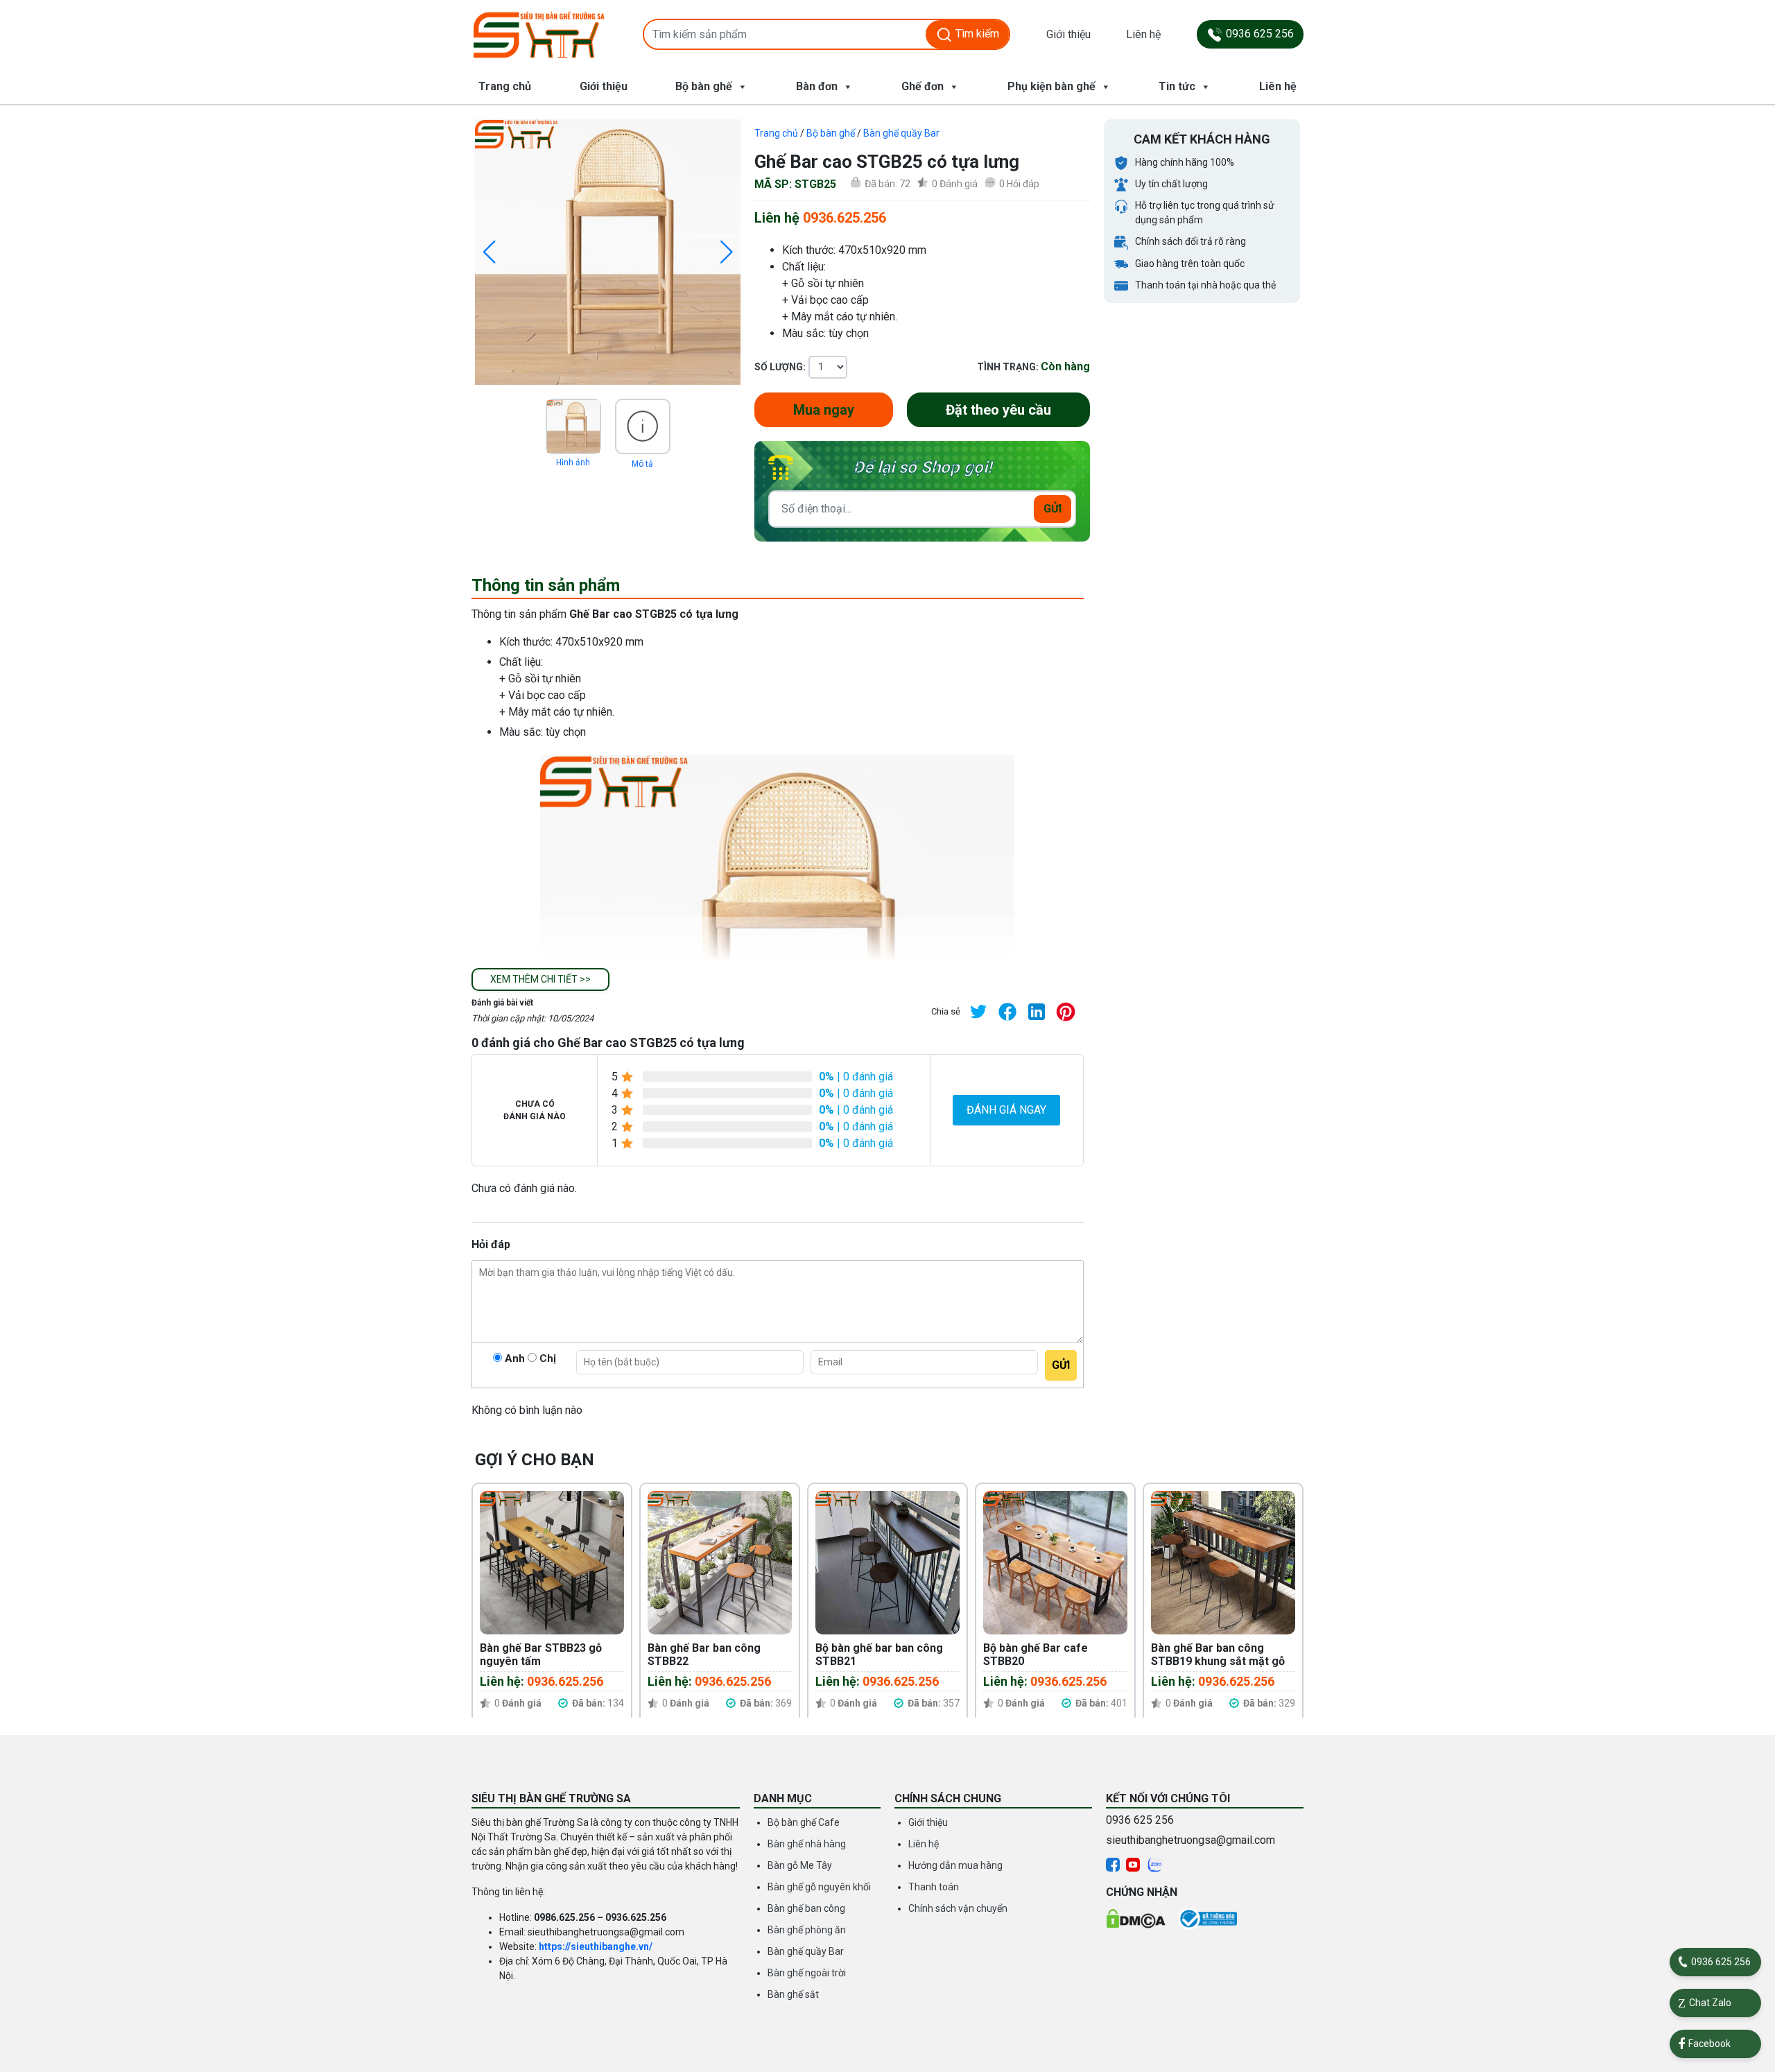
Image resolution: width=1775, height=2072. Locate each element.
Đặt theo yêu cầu (998, 410)
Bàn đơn (817, 86)
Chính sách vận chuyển (958, 1908)
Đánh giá (955, 184)
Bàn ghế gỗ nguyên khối (819, 1887)
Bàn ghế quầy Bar (901, 133)
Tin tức (1177, 86)
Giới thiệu (1068, 34)
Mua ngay (824, 410)
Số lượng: (780, 367)
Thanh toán (934, 1887)
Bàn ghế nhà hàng (807, 1844)
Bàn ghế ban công (806, 1908)
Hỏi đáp (1019, 184)
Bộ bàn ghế (704, 86)
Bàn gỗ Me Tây (800, 1865)
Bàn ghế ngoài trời (807, 1973)
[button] (540, 979)
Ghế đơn (923, 86)
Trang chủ (505, 86)
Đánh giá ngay (1006, 1110)
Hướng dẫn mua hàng (955, 1865)
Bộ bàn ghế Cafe (804, 1822)
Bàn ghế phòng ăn (807, 1930)
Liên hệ (1143, 34)
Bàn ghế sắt (793, 1994)
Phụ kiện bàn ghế (1051, 86)
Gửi (1053, 509)
